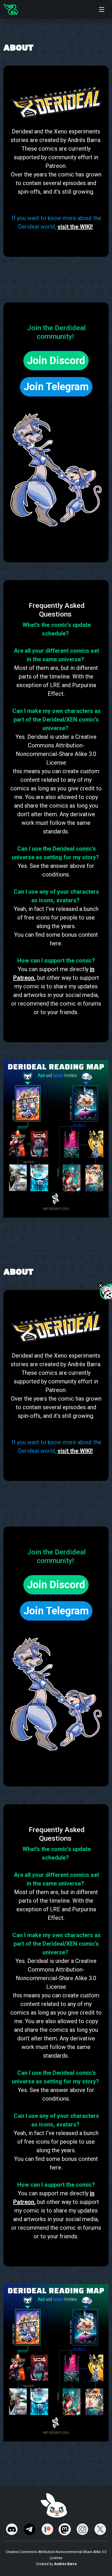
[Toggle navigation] (102, 9)
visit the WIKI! (75, 227)
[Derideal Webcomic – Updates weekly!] (11, 9)
